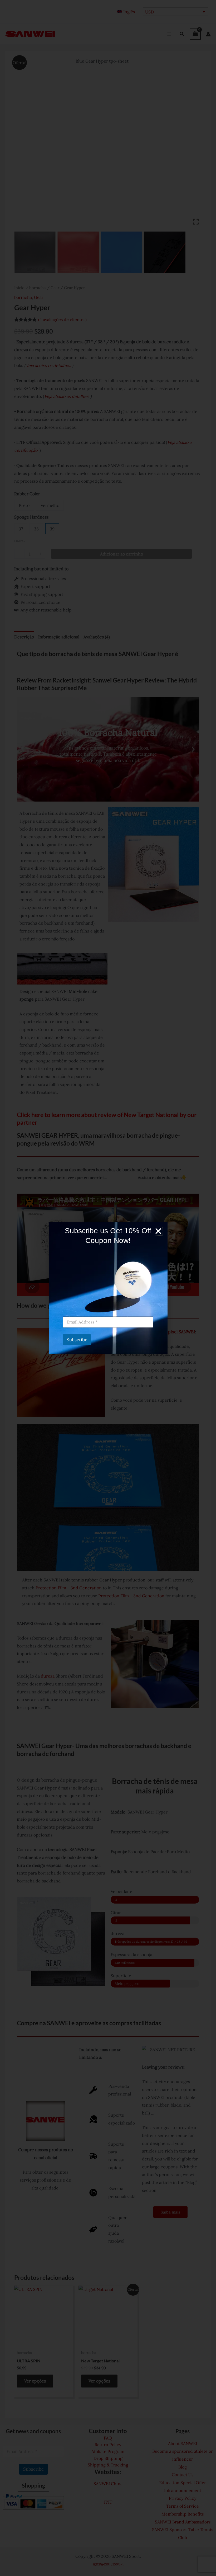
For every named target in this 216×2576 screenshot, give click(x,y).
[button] (158, 1231)
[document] (108, 1288)
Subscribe (77, 1340)
